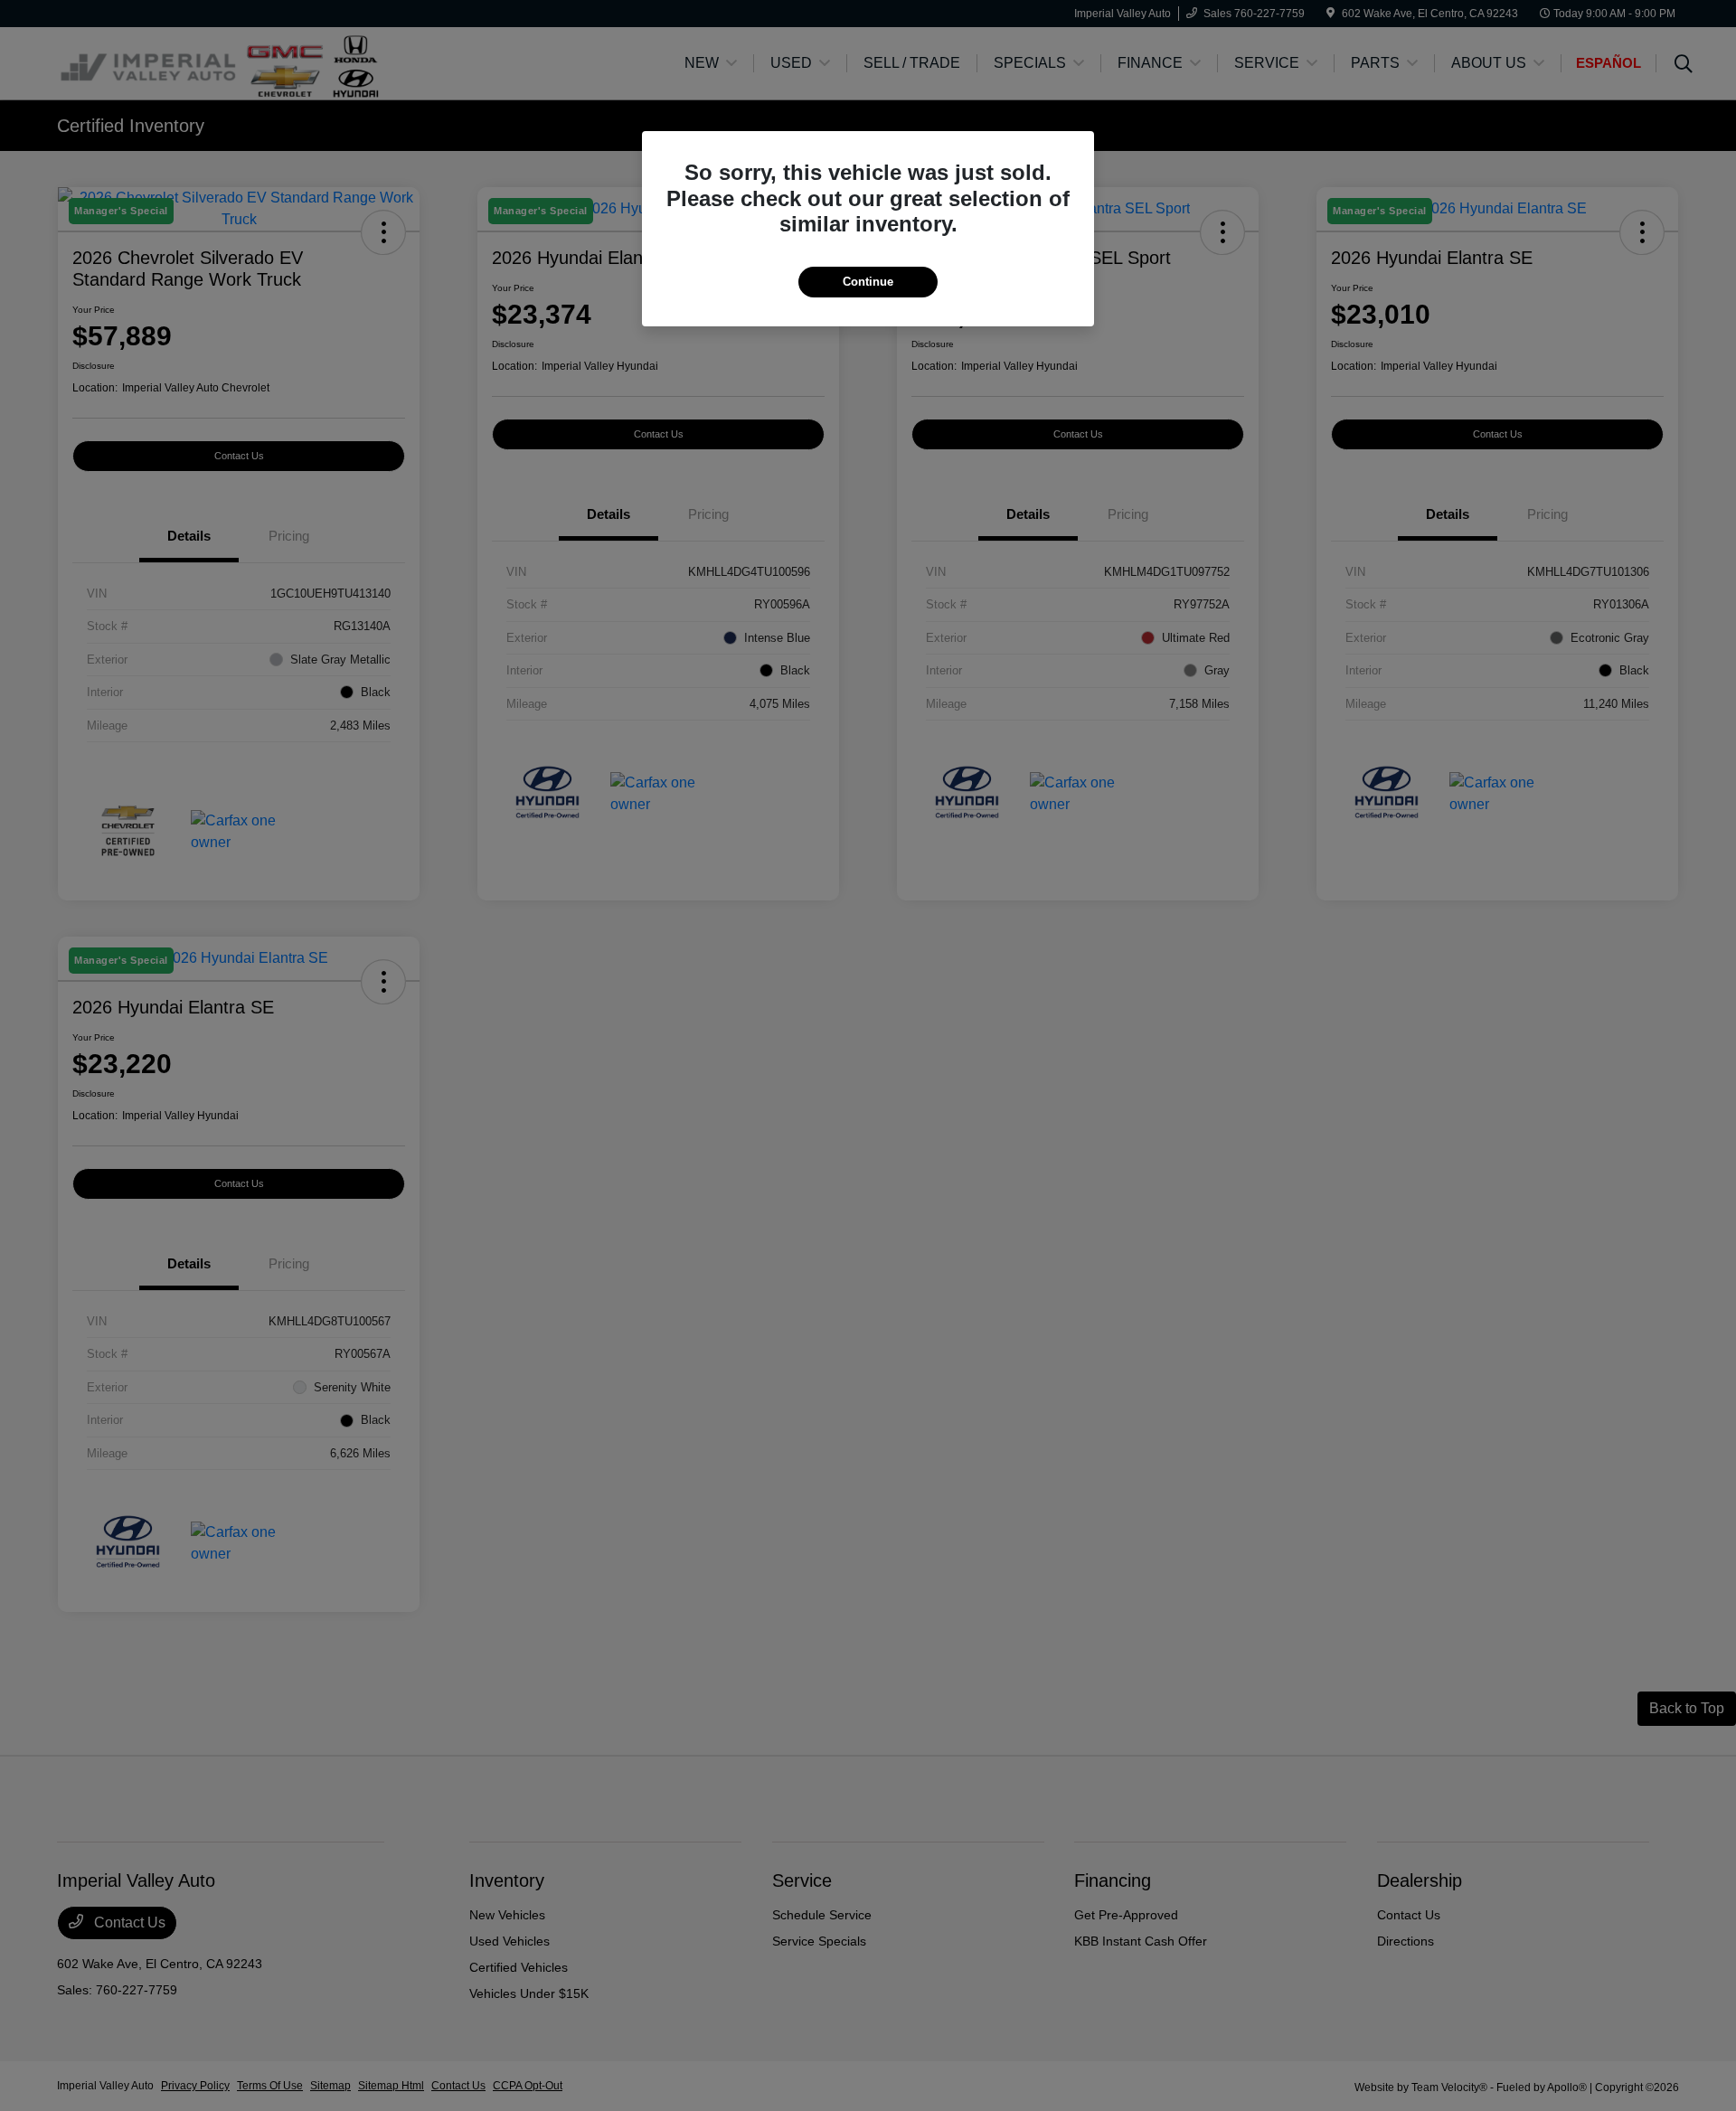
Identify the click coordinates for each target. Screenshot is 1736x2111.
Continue (868, 282)
